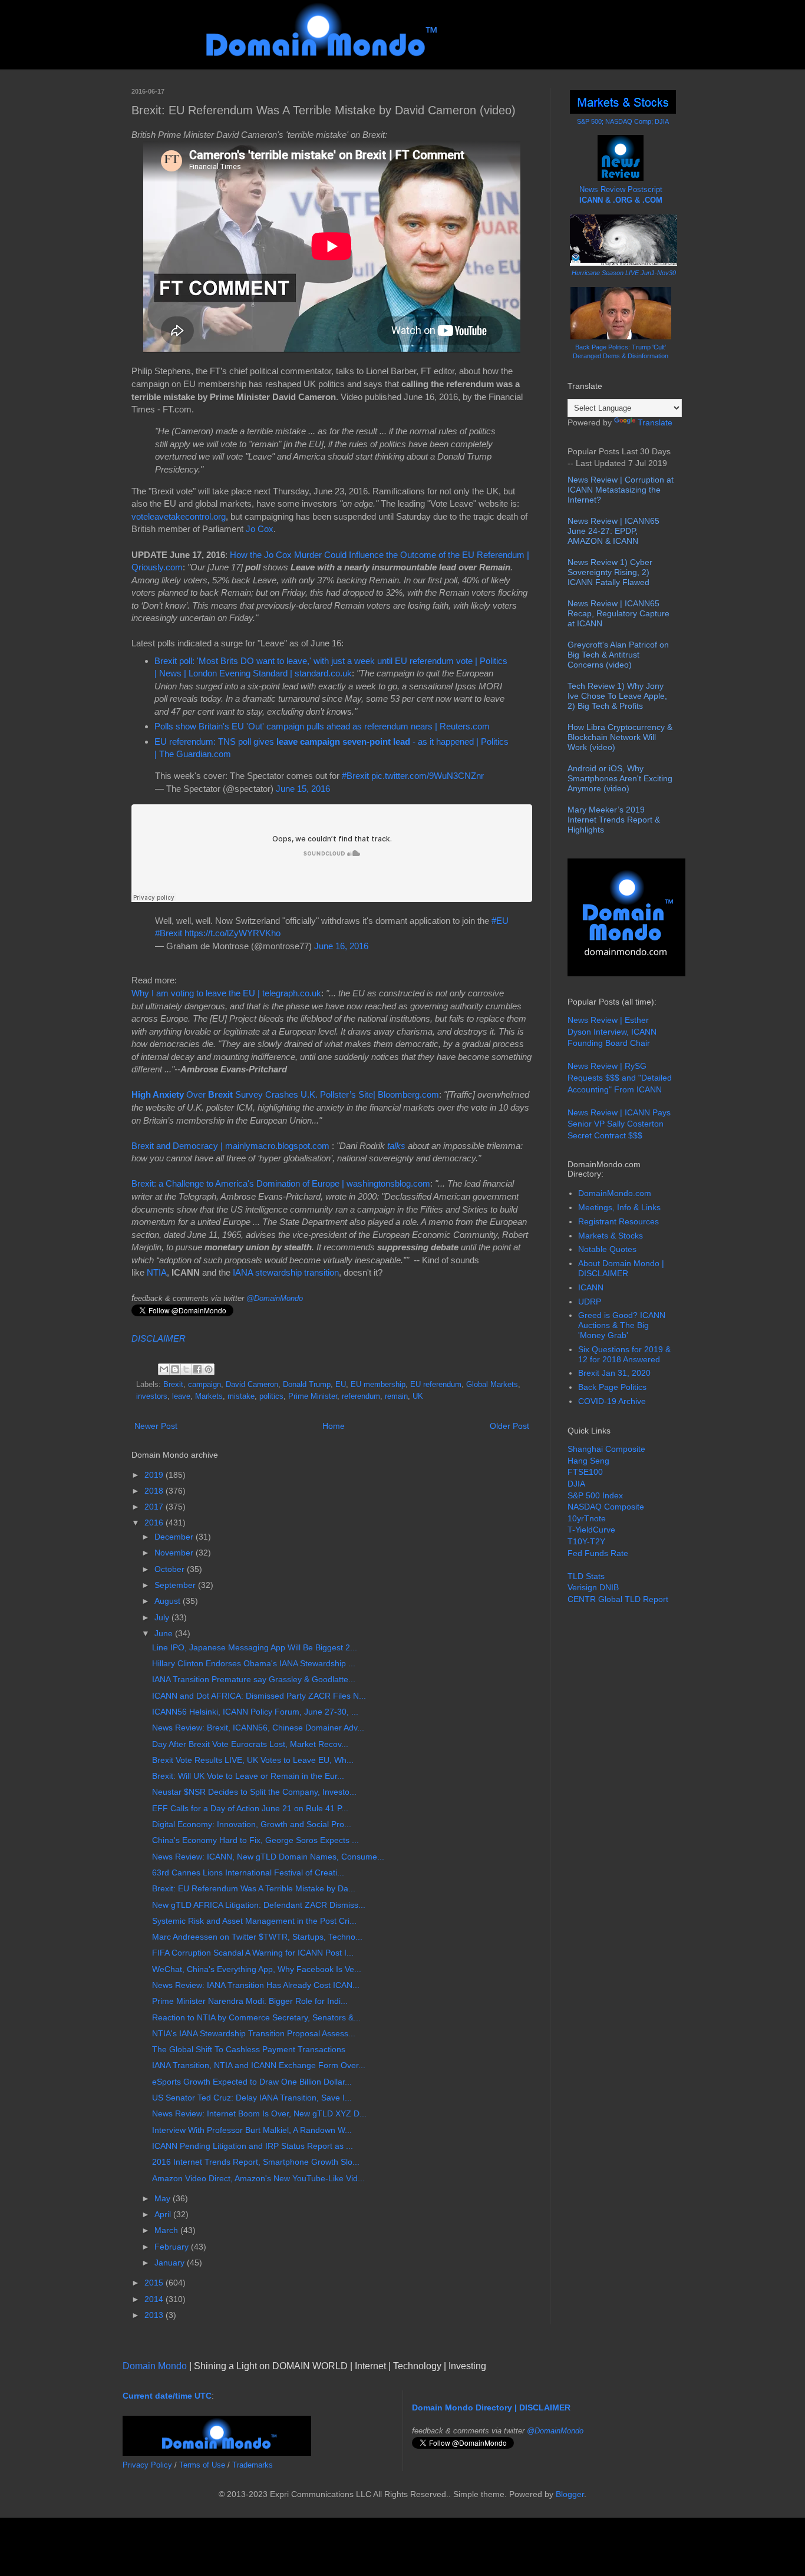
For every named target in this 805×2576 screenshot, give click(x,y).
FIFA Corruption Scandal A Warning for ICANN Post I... (253, 1953)
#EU (500, 921)
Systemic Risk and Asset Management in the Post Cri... (254, 1921)
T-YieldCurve (591, 1530)
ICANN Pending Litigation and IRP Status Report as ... (253, 2146)
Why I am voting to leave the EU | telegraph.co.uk (226, 993)
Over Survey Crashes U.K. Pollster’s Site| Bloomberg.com (285, 1094)
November (175, 1553)
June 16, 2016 (341, 946)
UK (418, 1396)
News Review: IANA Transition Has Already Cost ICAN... (256, 1985)
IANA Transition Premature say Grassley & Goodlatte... (254, 1679)
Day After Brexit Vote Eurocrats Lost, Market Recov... (250, 1744)
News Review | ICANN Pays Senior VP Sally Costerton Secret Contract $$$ (619, 1124)
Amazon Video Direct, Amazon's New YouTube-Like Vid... (258, 2178)
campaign (204, 1385)
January (171, 2263)
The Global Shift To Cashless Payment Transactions (249, 2049)
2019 (155, 1475)
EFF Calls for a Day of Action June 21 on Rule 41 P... (250, 1808)
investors (152, 1396)
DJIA (576, 1484)
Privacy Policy (147, 2465)
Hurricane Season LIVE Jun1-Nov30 (624, 273)
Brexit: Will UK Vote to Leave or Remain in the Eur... (248, 1776)
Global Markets (492, 1385)
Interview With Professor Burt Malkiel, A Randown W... (252, 2130)
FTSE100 (585, 1472)
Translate (655, 422)
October (171, 1569)
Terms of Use (202, 2465)
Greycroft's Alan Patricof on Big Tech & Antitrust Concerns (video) (618, 655)
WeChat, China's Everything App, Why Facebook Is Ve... (257, 1969)
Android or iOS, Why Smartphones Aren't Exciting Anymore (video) (620, 778)
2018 (155, 1491)
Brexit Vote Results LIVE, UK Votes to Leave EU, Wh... (253, 1760)
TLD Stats (586, 1576)
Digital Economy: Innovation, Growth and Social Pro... (252, 1824)
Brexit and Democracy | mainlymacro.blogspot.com (232, 1146)
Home (334, 1426)
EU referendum (436, 1385)
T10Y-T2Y (586, 1541)
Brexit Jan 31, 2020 (614, 1373)
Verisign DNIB (593, 1587)
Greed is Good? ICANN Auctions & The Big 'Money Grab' (622, 1325)
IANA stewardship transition (286, 1272)
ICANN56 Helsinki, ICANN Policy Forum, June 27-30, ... (255, 1712)
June (165, 1633)
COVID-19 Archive (612, 1401)
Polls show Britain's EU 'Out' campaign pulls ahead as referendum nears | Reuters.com (322, 726)
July (163, 1617)
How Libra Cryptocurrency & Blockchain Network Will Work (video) (620, 737)
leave (181, 1396)
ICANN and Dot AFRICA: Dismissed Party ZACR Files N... (259, 1696)
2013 (155, 2315)
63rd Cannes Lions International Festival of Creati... (248, 1872)
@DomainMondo (275, 1298)
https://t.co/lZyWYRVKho (232, 933)
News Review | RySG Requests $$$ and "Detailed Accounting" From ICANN (620, 1077)
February (173, 2247)
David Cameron (252, 1385)
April (164, 2214)
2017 (155, 1507)
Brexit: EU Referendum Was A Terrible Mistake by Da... (254, 1888)
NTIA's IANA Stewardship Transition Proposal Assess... (254, 2033)
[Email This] (164, 1369)
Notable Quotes (607, 1249)
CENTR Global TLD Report (618, 1599)
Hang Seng (588, 1461)
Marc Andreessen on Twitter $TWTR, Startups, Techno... (257, 1937)
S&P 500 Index (595, 1495)
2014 (155, 2299)
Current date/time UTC (167, 2396)
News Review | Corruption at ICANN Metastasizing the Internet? (621, 490)
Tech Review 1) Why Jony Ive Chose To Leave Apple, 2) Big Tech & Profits (617, 696)
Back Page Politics (612, 1387)
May (164, 2198)
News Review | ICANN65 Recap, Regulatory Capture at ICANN (618, 613)
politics (271, 1396)
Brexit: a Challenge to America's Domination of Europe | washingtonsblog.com (281, 1183)
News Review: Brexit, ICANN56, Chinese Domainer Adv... (258, 1728)
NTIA (157, 1272)
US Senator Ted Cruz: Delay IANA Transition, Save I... (252, 2098)
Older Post (509, 1426)
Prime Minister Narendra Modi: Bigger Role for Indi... (250, 2001)
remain (396, 1396)
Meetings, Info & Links (619, 1207)
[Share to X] (186, 1369)
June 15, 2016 (303, 789)
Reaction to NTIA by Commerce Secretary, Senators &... (256, 2017)
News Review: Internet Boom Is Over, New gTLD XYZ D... (259, 2113)
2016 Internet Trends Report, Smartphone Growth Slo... (256, 2162)
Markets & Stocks (611, 1236)
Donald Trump (307, 1385)
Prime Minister (313, 1396)
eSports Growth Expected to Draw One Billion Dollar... (252, 2082)
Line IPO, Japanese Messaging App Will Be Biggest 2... (255, 1647)
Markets (209, 1396)
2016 (155, 1523)
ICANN (591, 1287)
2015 (155, 2283)
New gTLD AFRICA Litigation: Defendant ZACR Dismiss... (259, 1905)
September (176, 1585)
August (169, 1601)
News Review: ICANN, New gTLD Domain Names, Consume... (268, 1857)
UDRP (590, 1302)
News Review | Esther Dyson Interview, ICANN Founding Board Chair (612, 1031)
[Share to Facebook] (197, 1369)
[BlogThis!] (175, 1369)
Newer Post (156, 1426)
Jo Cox (260, 529)
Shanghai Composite (606, 1449)
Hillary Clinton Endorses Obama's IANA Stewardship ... (254, 1663)
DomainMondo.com (615, 1193)
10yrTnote (587, 1518)
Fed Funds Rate (598, 1553)
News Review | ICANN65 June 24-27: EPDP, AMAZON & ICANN (613, 531)
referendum (361, 1396)
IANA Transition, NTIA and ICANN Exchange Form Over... (259, 2065)
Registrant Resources (618, 1221)
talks (396, 1146)
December (175, 1537)
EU (341, 1385)
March (167, 2230)
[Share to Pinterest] (209, 1369)
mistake (241, 1396)
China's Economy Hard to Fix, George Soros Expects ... (255, 1840)
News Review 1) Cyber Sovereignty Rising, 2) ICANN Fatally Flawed (610, 572)
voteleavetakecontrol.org (179, 516)
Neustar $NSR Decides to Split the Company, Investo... (254, 1792)
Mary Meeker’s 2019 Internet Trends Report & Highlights (614, 820)
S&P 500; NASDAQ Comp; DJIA (623, 121)
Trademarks (253, 2465)
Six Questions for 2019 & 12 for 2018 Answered (624, 1354)
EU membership (378, 1385)
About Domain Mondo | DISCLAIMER (621, 1268)
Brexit (173, 1385)
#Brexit (355, 776)
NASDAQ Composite (606, 1507)
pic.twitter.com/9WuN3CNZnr (428, 776)
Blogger (570, 2494)
